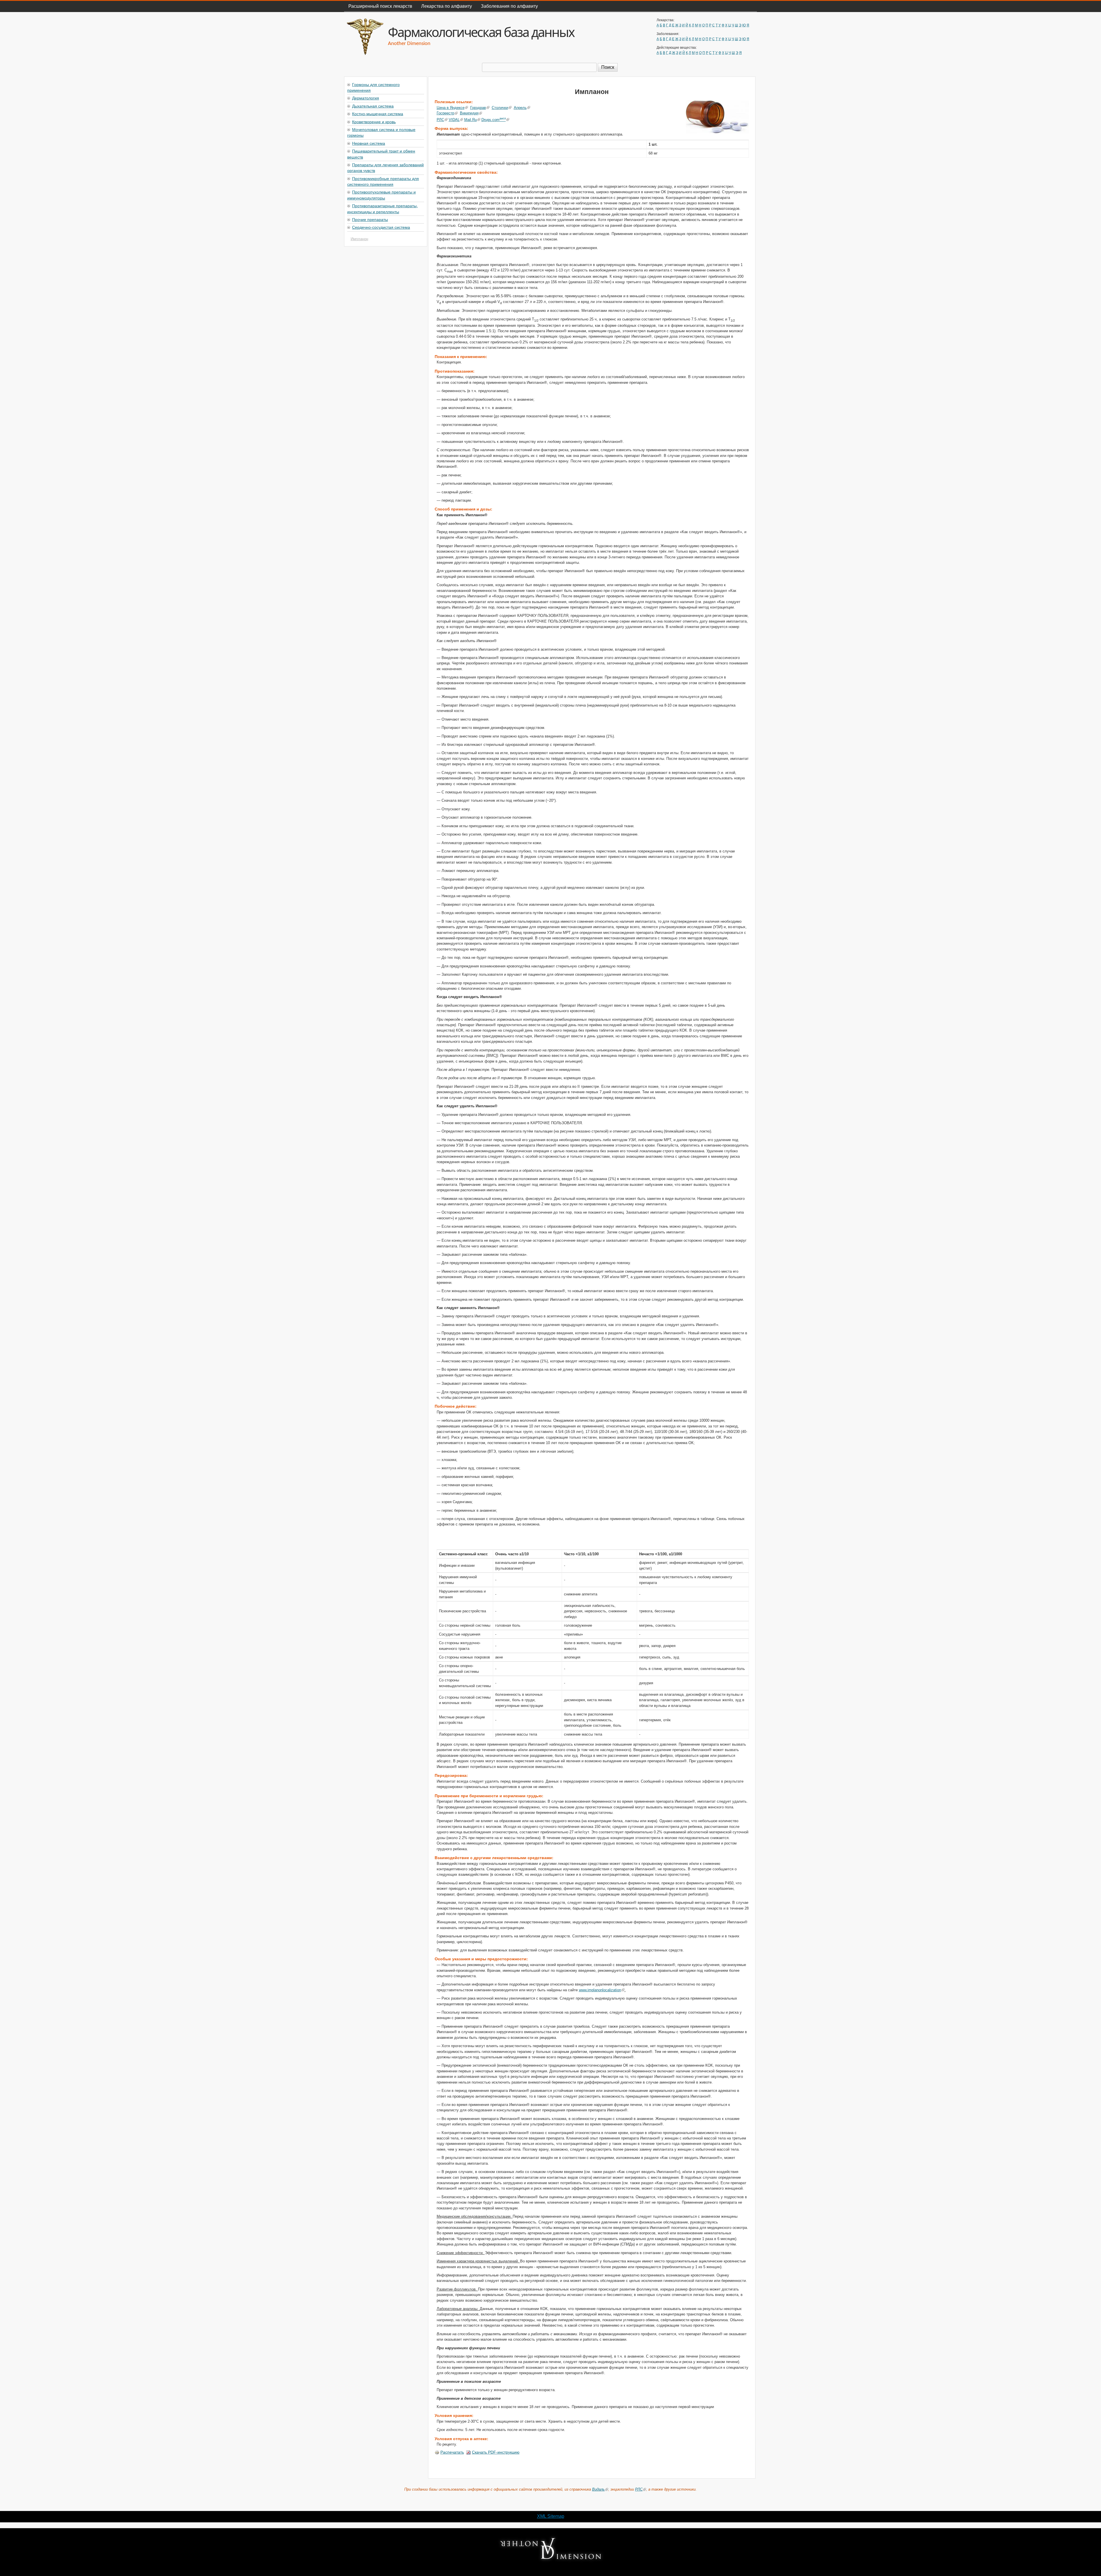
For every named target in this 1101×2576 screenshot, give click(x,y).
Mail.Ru (471, 120)
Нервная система (369, 143)
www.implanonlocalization (600, 1990)
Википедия (469, 113)
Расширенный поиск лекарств (380, 6)
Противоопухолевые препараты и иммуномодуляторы (381, 195)
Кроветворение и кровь (374, 122)
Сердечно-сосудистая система (381, 227)
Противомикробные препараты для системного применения (383, 181)
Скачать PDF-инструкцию (496, 2452)
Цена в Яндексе (451, 108)
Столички (500, 108)
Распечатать (452, 2452)
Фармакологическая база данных (481, 32)
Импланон (359, 239)
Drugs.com (494, 120)
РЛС (440, 120)
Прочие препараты (370, 219)
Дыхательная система (373, 106)
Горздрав (478, 108)
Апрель (520, 108)
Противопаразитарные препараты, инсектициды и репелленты (382, 208)
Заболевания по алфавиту (509, 6)
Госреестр (445, 113)
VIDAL (454, 120)
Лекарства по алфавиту (447, 6)
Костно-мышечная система (378, 114)
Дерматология (366, 98)
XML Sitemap (551, 2516)
